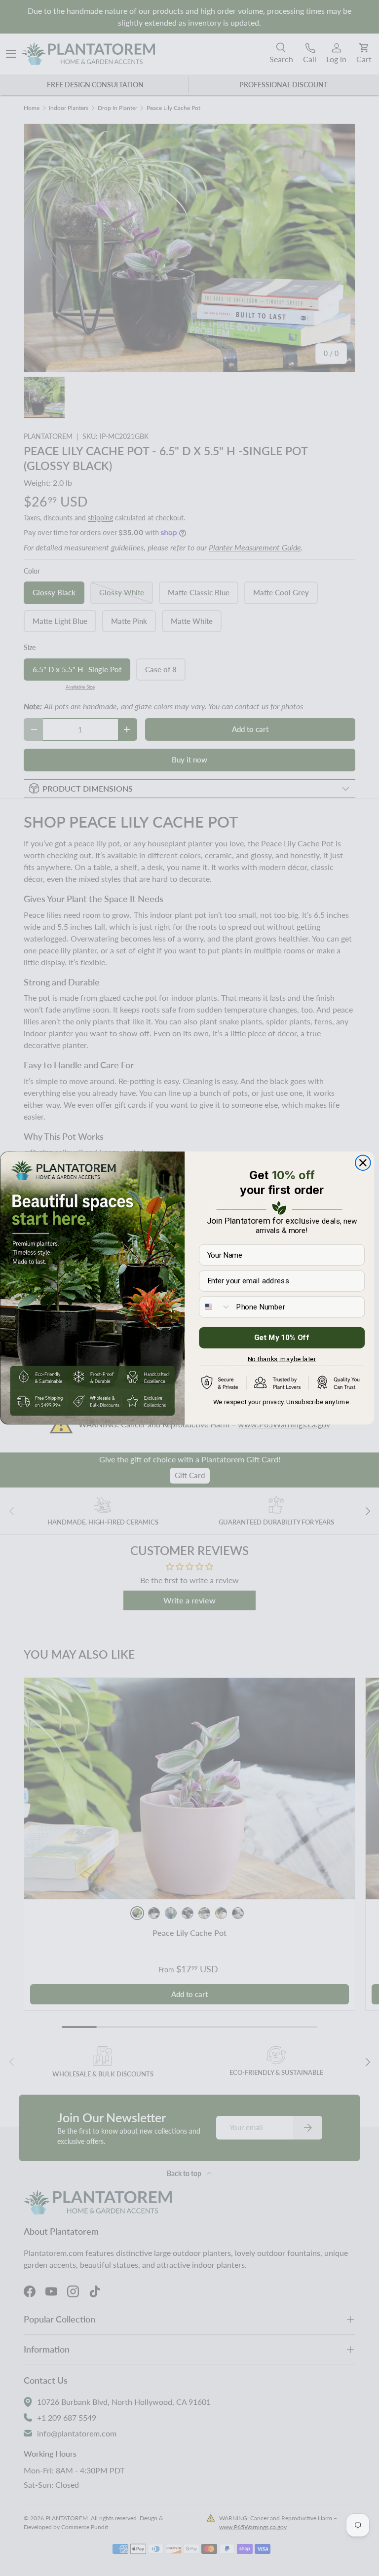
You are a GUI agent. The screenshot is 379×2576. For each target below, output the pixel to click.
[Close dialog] (363, 1163)
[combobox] (215, 1307)
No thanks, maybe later (282, 1357)
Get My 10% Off (282, 1338)
